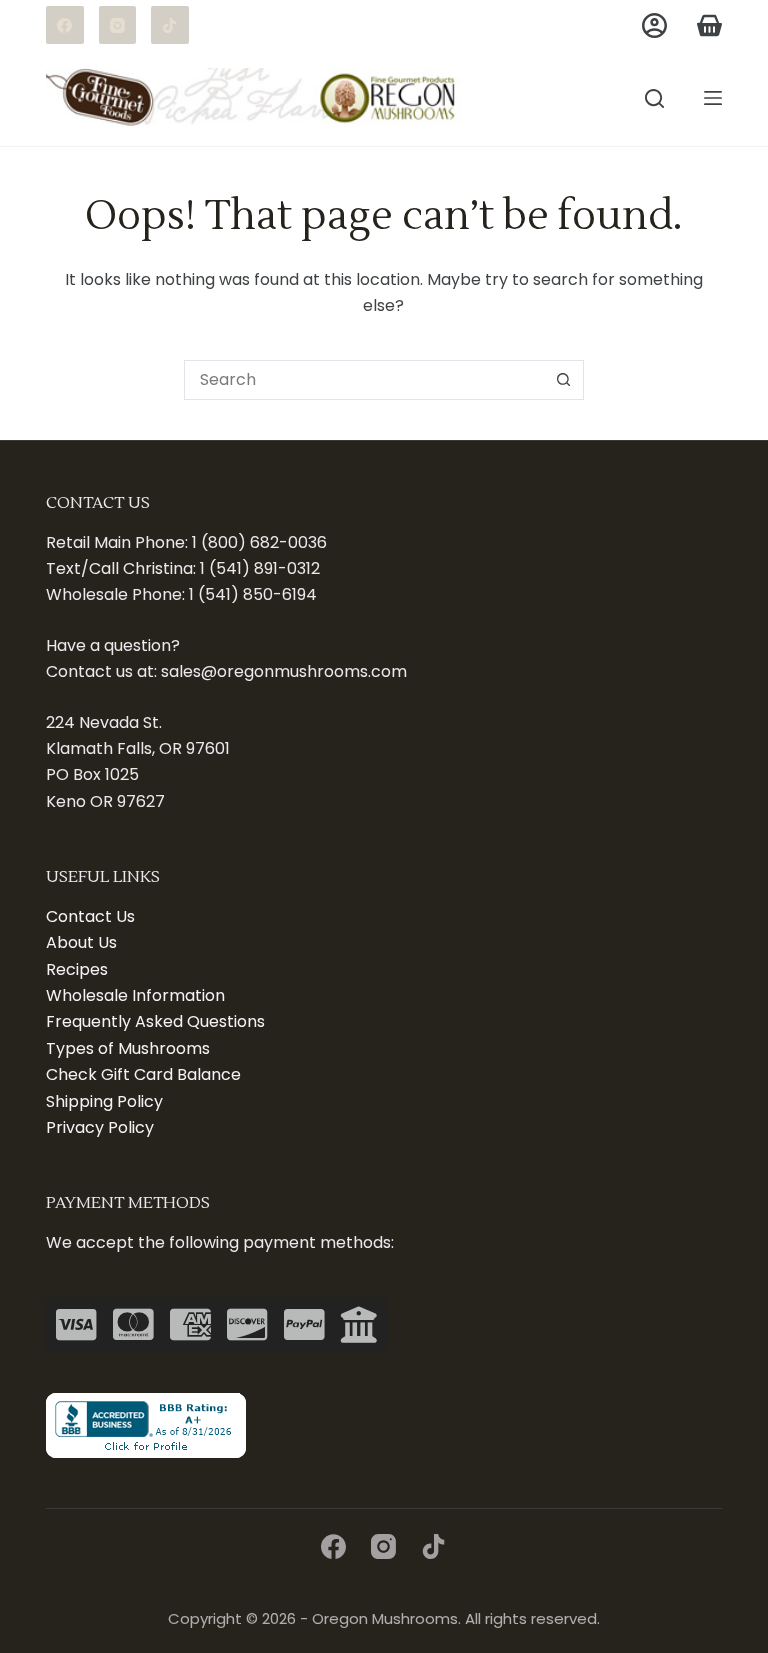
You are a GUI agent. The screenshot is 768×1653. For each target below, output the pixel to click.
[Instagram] (118, 25)
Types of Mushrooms (128, 1048)
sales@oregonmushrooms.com (284, 671)
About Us (81, 942)
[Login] (654, 25)
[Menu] (713, 98)
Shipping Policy (104, 1101)
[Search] (654, 98)
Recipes (77, 969)
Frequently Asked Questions (155, 1021)
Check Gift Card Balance (143, 1074)
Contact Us (90, 916)
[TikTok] (170, 25)
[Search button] (564, 380)
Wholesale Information (135, 995)
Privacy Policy (100, 1127)
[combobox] (365, 380)
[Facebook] (65, 25)
